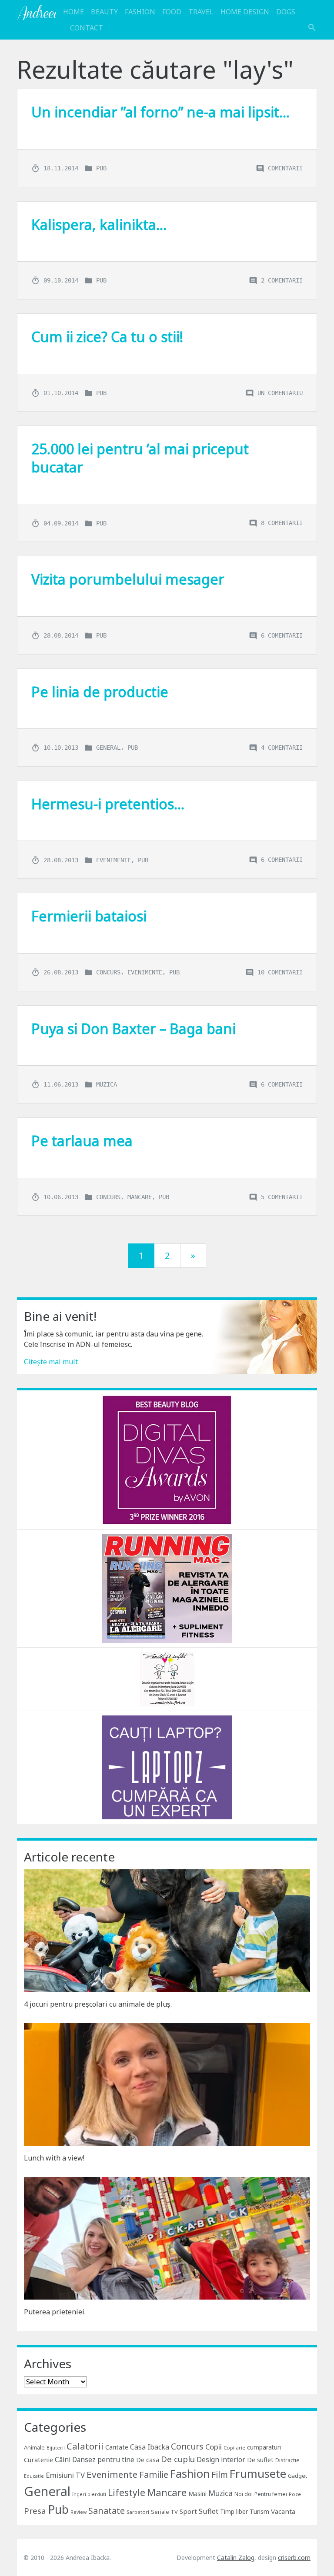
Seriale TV (164, 2512)
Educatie (34, 2476)
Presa (35, 2511)
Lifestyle (127, 2492)
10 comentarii (280, 972)
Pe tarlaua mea (82, 1141)
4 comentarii (282, 748)
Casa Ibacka (150, 2447)
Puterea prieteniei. (55, 2312)
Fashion (140, 12)
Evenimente (114, 860)
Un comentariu (280, 392)
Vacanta (283, 2511)
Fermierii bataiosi (89, 916)
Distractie (287, 2460)
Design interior (221, 2460)
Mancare (140, 1197)
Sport (188, 2511)
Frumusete (258, 2473)
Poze (295, 2494)
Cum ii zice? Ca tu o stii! (107, 337)
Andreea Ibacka (37, 12)
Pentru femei (271, 2494)
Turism (259, 2511)
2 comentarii (282, 280)
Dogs (286, 12)
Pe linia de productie (100, 692)
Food (172, 12)
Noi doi (244, 2494)
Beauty (104, 12)
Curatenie (38, 2460)
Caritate (117, 2447)
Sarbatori (138, 2512)
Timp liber (234, 2511)
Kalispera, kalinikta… (99, 224)
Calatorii (85, 2446)
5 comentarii (282, 1197)
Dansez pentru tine (103, 2460)
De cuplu (178, 2459)
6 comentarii (282, 635)
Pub (101, 168)
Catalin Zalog (236, 2558)
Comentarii (285, 168)
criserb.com (294, 2558)
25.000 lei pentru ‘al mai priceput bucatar (140, 458)
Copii (214, 2447)
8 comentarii (282, 523)
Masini (197, 2494)
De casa (148, 2460)
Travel (201, 12)
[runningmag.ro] (167, 1588)
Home (73, 12)
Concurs (108, 972)
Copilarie (234, 2448)
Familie (154, 2475)
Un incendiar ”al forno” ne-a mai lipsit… (160, 112)
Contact (87, 28)
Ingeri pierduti (89, 2494)
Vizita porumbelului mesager (128, 579)
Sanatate (107, 2511)
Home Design (245, 12)
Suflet (209, 2511)
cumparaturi (264, 2447)
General (108, 748)
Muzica (107, 1084)
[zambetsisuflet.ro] (167, 1679)
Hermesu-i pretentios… (108, 804)
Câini (63, 2460)
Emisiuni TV (65, 2475)
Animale (34, 2447)
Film (220, 2475)
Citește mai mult (51, 1362)
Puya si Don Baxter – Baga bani (134, 1029)
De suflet (260, 2460)
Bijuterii (56, 2448)
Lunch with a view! (54, 2158)
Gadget (297, 2476)
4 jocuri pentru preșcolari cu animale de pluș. (98, 2004)
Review (78, 2512)
